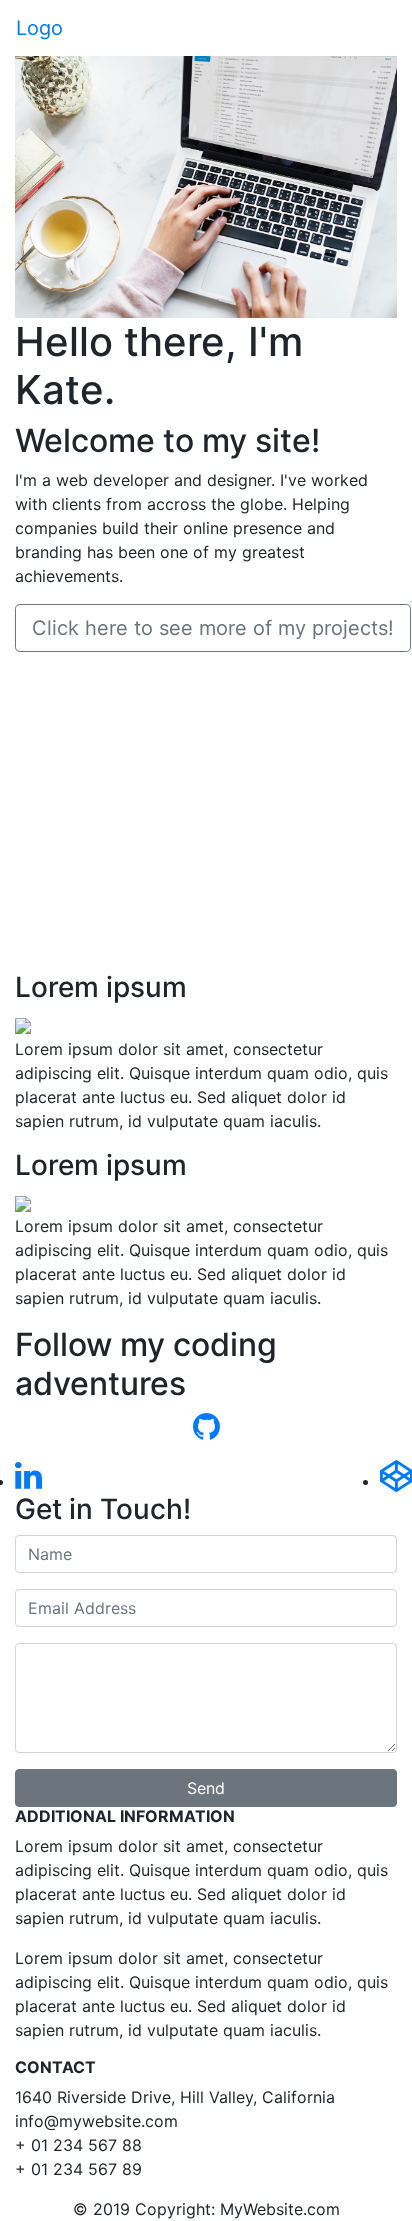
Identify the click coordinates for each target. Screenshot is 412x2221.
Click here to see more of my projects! (213, 628)
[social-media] (28, 1481)
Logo (39, 28)
